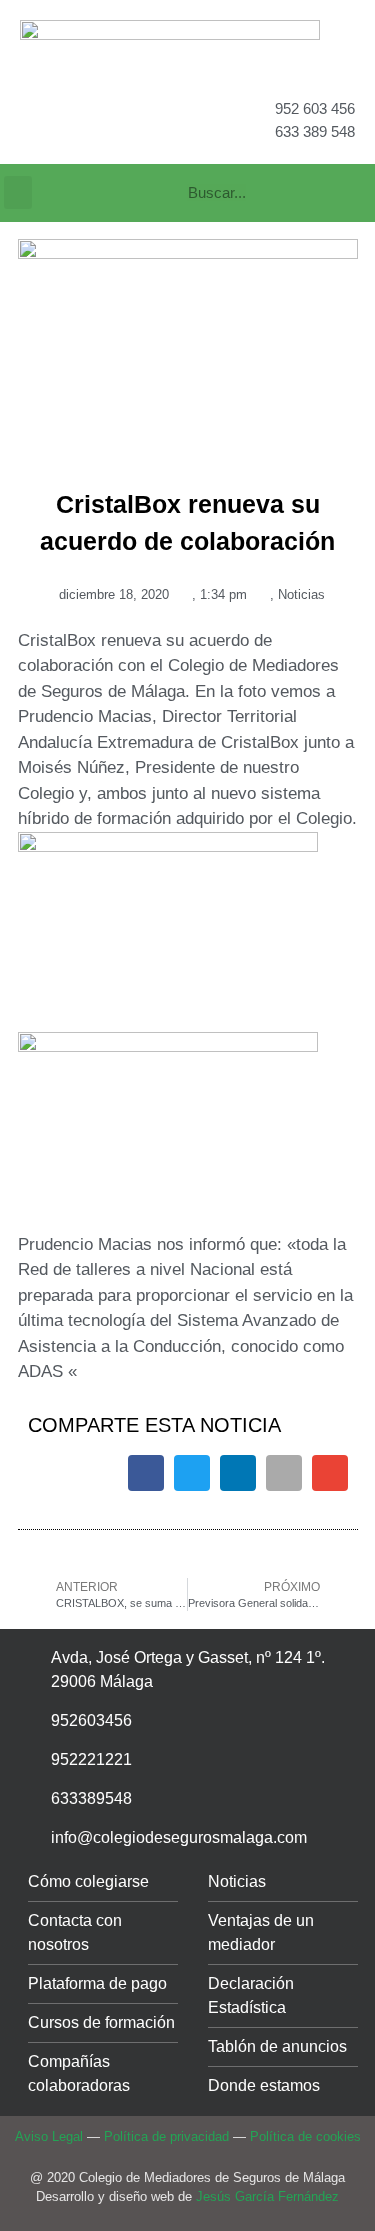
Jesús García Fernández (267, 2196)
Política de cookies (305, 2136)
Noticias (301, 594)
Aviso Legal (49, 2136)
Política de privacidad (166, 2136)
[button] (18, 192)
